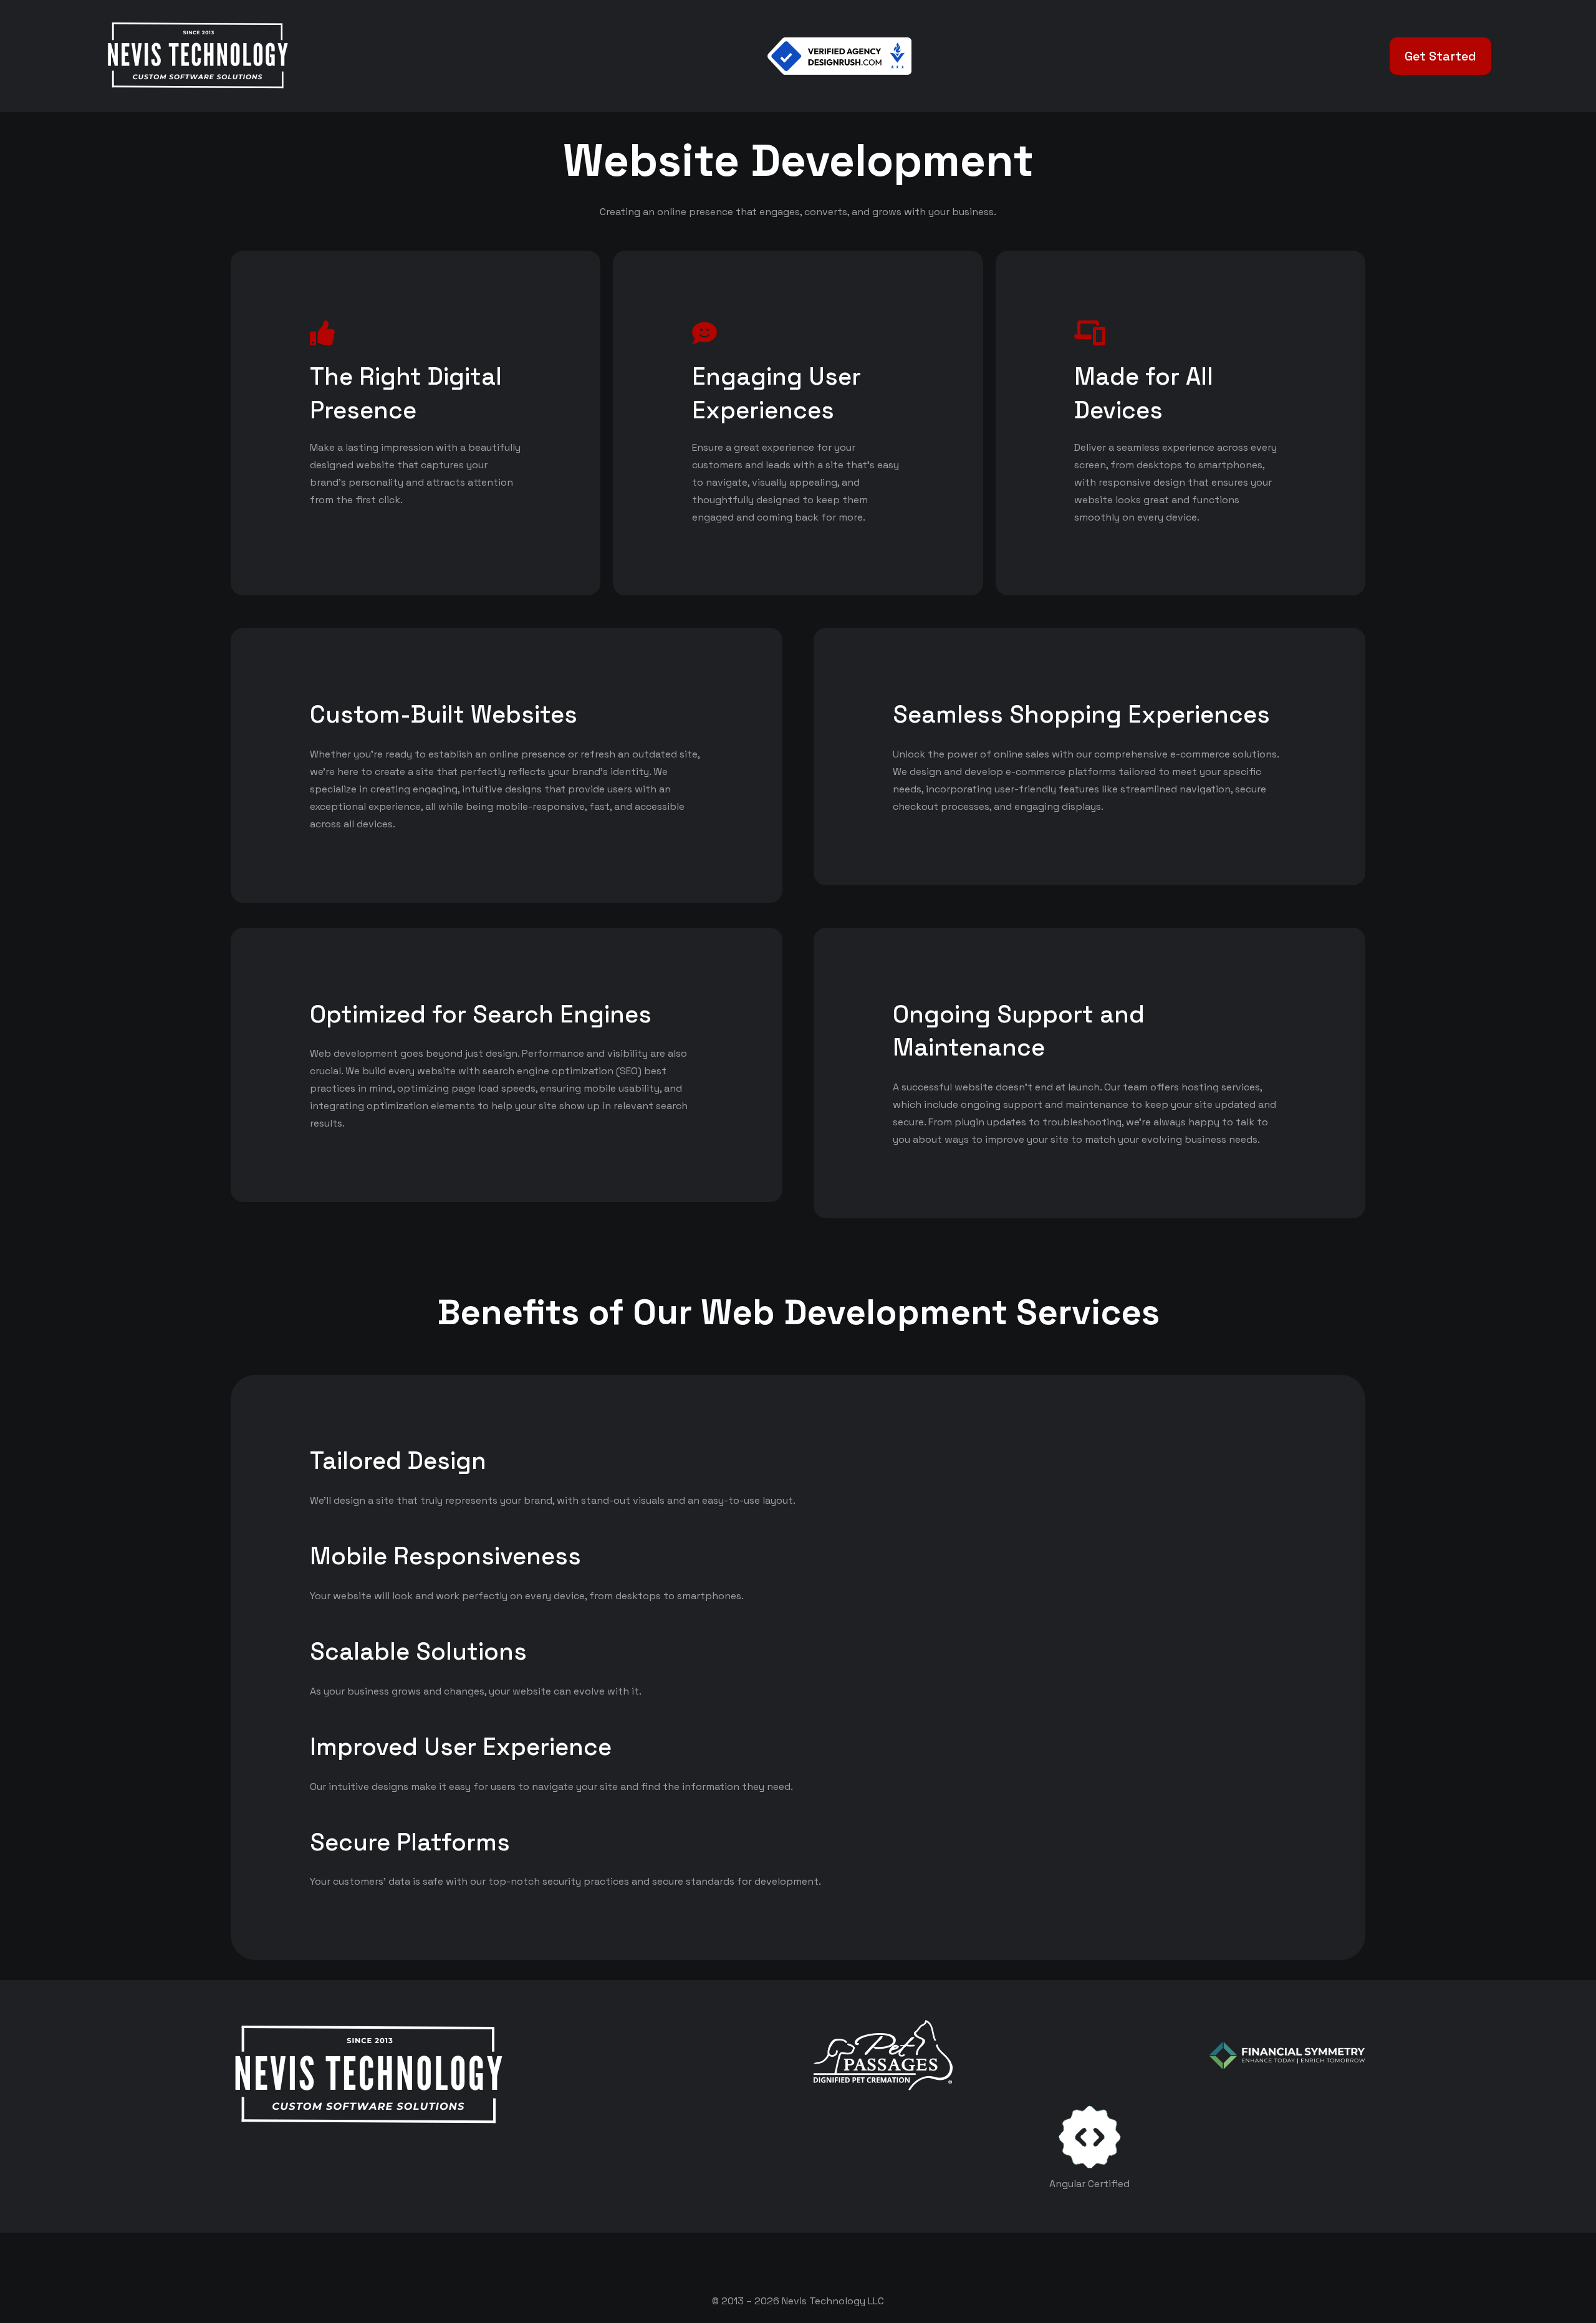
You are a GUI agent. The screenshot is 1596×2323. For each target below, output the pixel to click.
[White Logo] (197, 56)
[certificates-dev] (1090, 2137)
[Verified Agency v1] (840, 56)
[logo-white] (883, 2055)
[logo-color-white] (1287, 2056)
